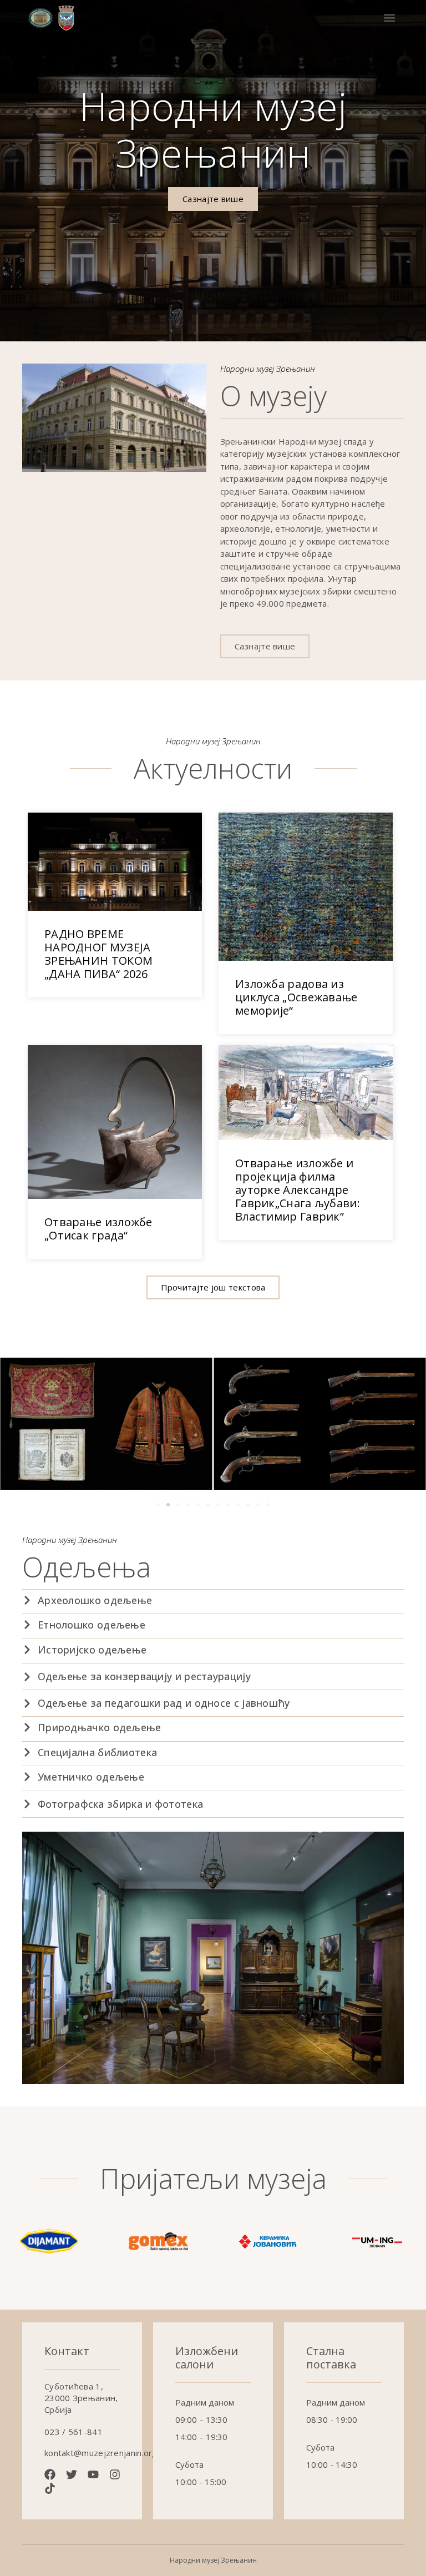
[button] (389, 18)
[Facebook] (50, 2474)
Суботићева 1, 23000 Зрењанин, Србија (81, 2398)
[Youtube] (93, 2474)
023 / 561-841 (73, 2432)
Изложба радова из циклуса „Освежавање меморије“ (296, 997)
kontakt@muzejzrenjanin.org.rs (106, 2453)
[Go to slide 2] (168, 1505)
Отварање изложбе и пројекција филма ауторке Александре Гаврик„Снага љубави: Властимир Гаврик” (298, 1190)
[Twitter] (72, 2474)
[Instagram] (115, 2474)
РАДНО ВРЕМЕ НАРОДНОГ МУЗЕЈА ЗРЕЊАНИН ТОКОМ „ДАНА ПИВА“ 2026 (98, 954)
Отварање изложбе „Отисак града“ (98, 1229)
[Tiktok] (50, 2488)
